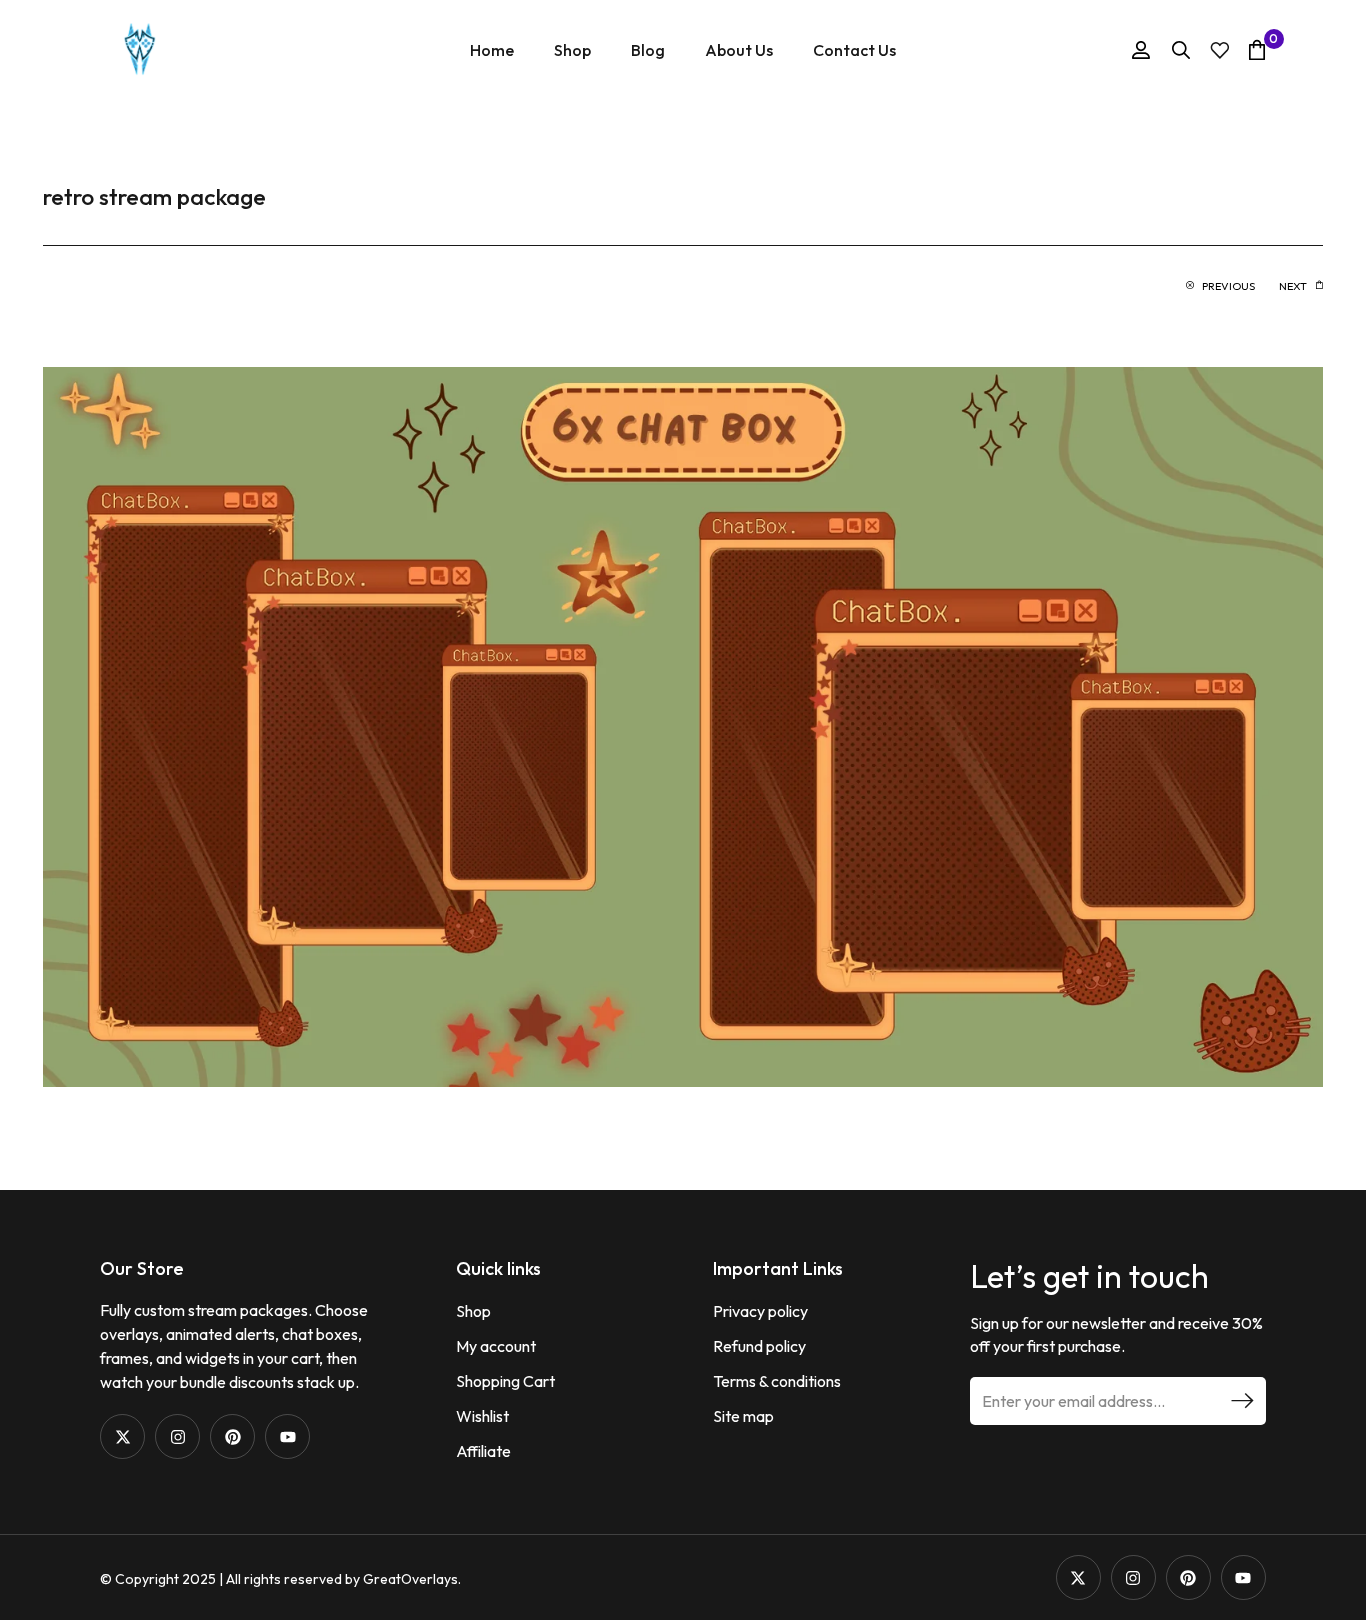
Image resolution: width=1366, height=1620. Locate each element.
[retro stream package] (683, 725)
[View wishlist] (1220, 50)
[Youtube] (287, 1436)
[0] (1257, 49)
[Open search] (1181, 50)
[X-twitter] (122, 1436)
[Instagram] (177, 1436)
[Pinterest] (232, 1436)
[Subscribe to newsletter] (1242, 1401)
